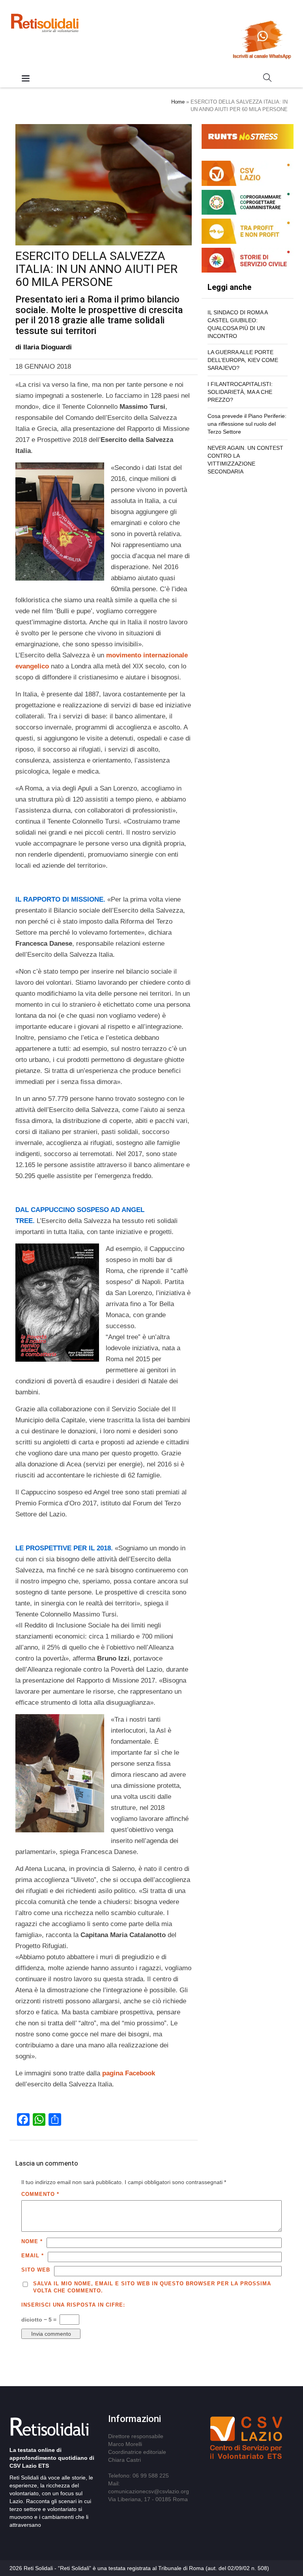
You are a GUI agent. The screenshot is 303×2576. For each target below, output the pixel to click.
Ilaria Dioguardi (48, 347)
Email (33, 2256)
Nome (32, 2241)
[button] (267, 79)
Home (178, 102)
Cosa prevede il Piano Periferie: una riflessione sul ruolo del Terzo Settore (247, 424)
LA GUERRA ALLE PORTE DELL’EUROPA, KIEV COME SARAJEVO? (243, 360)
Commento (40, 2194)
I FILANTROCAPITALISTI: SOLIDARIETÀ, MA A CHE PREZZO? (240, 392)
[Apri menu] (26, 79)
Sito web (36, 2270)
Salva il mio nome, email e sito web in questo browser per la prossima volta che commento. (152, 2287)
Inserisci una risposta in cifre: (73, 2305)
